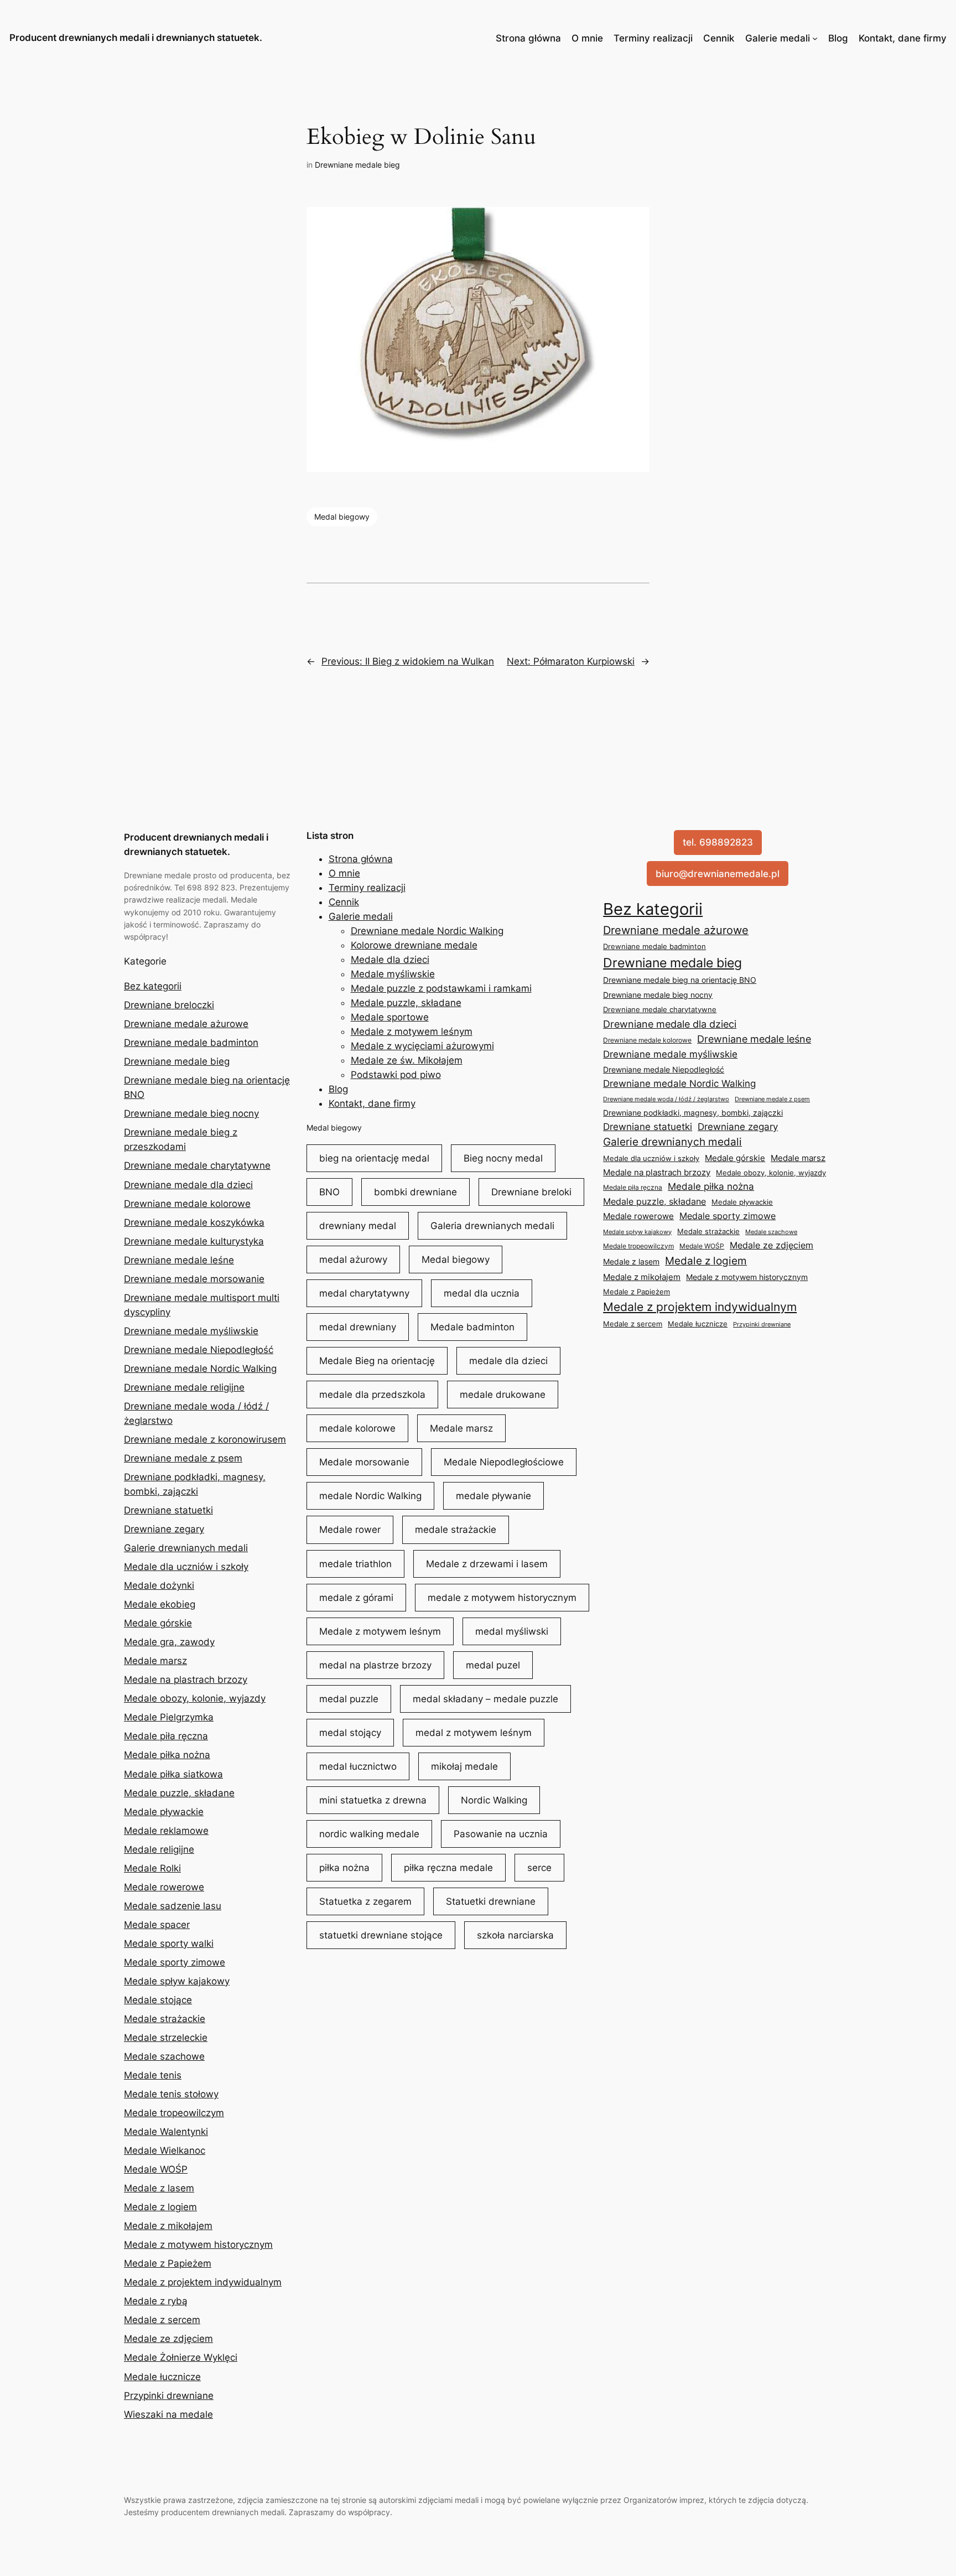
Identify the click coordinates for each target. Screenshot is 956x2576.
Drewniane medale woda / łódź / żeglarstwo (666, 1099)
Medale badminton (472, 1327)
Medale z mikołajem (168, 2226)
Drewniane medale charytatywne (197, 1165)
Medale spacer (157, 1925)
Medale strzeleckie (166, 2038)
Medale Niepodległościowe (504, 1462)
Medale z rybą (156, 2301)
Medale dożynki (159, 1585)
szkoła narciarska (515, 1935)
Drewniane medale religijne (184, 1387)
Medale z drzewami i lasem (487, 1564)
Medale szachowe (164, 2056)
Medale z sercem (162, 2320)
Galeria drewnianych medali (492, 1226)
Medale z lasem (159, 2188)
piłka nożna (344, 1868)
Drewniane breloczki (169, 1005)
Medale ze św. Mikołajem (407, 1060)
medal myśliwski (512, 1631)
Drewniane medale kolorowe (187, 1204)
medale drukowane (503, 1395)
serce (539, 1868)
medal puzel (493, 1665)
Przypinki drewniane (169, 2396)
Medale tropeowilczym (174, 2113)
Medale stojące (158, 2000)
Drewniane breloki (531, 1192)
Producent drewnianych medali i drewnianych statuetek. (136, 38)
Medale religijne (159, 1849)
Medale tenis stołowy (171, 2094)
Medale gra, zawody (169, 1642)
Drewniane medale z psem (183, 1458)
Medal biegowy (342, 517)
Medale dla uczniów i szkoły (186, 1567)
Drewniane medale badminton (191, 1043)
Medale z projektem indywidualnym (203, 2282)
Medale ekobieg (160, 1604)
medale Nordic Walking (370, 1496)
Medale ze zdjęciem (168, 2339)
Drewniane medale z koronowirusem (205, 1439)
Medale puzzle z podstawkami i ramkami (441, 988)
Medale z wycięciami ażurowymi (422, 1046)
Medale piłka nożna (167, 1755)
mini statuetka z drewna (373, 1800)
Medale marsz (155, 1661)
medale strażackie (456, 1530)
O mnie (587, 38)
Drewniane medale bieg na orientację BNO (680, 980)
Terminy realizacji (653, 38)
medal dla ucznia (482, 1293)
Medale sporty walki (169, 1943)
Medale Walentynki (166, 2132)
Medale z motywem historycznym (198, 2245)
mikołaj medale (464, 1766)
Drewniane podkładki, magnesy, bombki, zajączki (693, 1113)
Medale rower (350, 1530)
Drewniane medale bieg (357, 165)
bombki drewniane (415, 1192)
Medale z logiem (160, 2207)
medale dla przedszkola (372, 1395)
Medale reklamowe (166, 1831)
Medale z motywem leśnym (412, 1032)
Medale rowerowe (164, 1887)
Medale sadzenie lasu (173, 1906)
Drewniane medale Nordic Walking (200, 1369)
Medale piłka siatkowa (173, 1774)
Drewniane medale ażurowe (186, 1024)
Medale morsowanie (364, 1462)
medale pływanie (493, 1496)
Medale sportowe (390, 1017)
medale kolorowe (357, 1428)
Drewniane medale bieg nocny (191, 1113)
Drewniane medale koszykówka (194, 1222)
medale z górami (356, 1598)
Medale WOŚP (156, 2169)
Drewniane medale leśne (179, 1260)
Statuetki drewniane (491, 1901)
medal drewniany (358, 1327)
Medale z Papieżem (168, 2263)
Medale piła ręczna (166, 1736)
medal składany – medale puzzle (485, 1699)
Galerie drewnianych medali (186, 1548)
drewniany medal (358, 1226)
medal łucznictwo (358, 1766)
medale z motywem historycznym (502, 1598)
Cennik (719, 38)
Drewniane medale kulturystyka (194, 1241)
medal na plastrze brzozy (375, 1665)
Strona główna (528, 38)
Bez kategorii (153, 986)
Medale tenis (153, 2075)
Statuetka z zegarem (365, 1901)
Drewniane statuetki (168, 1510)
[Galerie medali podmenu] (815, 38)
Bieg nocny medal (503, 1158)
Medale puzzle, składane (179, 1793)
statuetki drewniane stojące (381, 1935)
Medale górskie (158, 1623)
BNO (329, 1192)
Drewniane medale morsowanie (194, 1279)
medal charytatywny (364, 1293)
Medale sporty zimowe (175, 1962)
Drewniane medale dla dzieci (188, 1185)
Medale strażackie (165, 2019)
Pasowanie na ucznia (501, 1834)
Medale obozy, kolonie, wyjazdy (195, 1698)
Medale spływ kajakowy (177, 1981)
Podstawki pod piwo (396, 1075)
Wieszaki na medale (168, 2414)
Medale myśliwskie (393, 974)
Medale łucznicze (162, 2377)
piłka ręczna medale (448, 1868)
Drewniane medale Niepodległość (199, 1350)
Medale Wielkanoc (165, 2150)
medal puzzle (349, 1699)
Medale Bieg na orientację (377, 1361)
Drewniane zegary (164, 1529)
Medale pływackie (164, 1812)
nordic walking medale (369, 1834)
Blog (838, 38)
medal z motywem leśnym (474, 1733)
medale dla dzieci (508, 1361)
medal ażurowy (353, 1260)
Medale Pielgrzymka (169, 1717)
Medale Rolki (152, 1868)
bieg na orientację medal (374, 1158)
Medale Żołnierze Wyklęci (181, 2357)
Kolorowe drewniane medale (414, 945)
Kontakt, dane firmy (903, 38)
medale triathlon (355, 1564)
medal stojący (350, 1733)
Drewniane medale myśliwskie (191, 1331)
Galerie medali (778, 38)
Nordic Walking (494, 1800)
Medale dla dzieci (390, 960)
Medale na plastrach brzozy (186, 1680)
